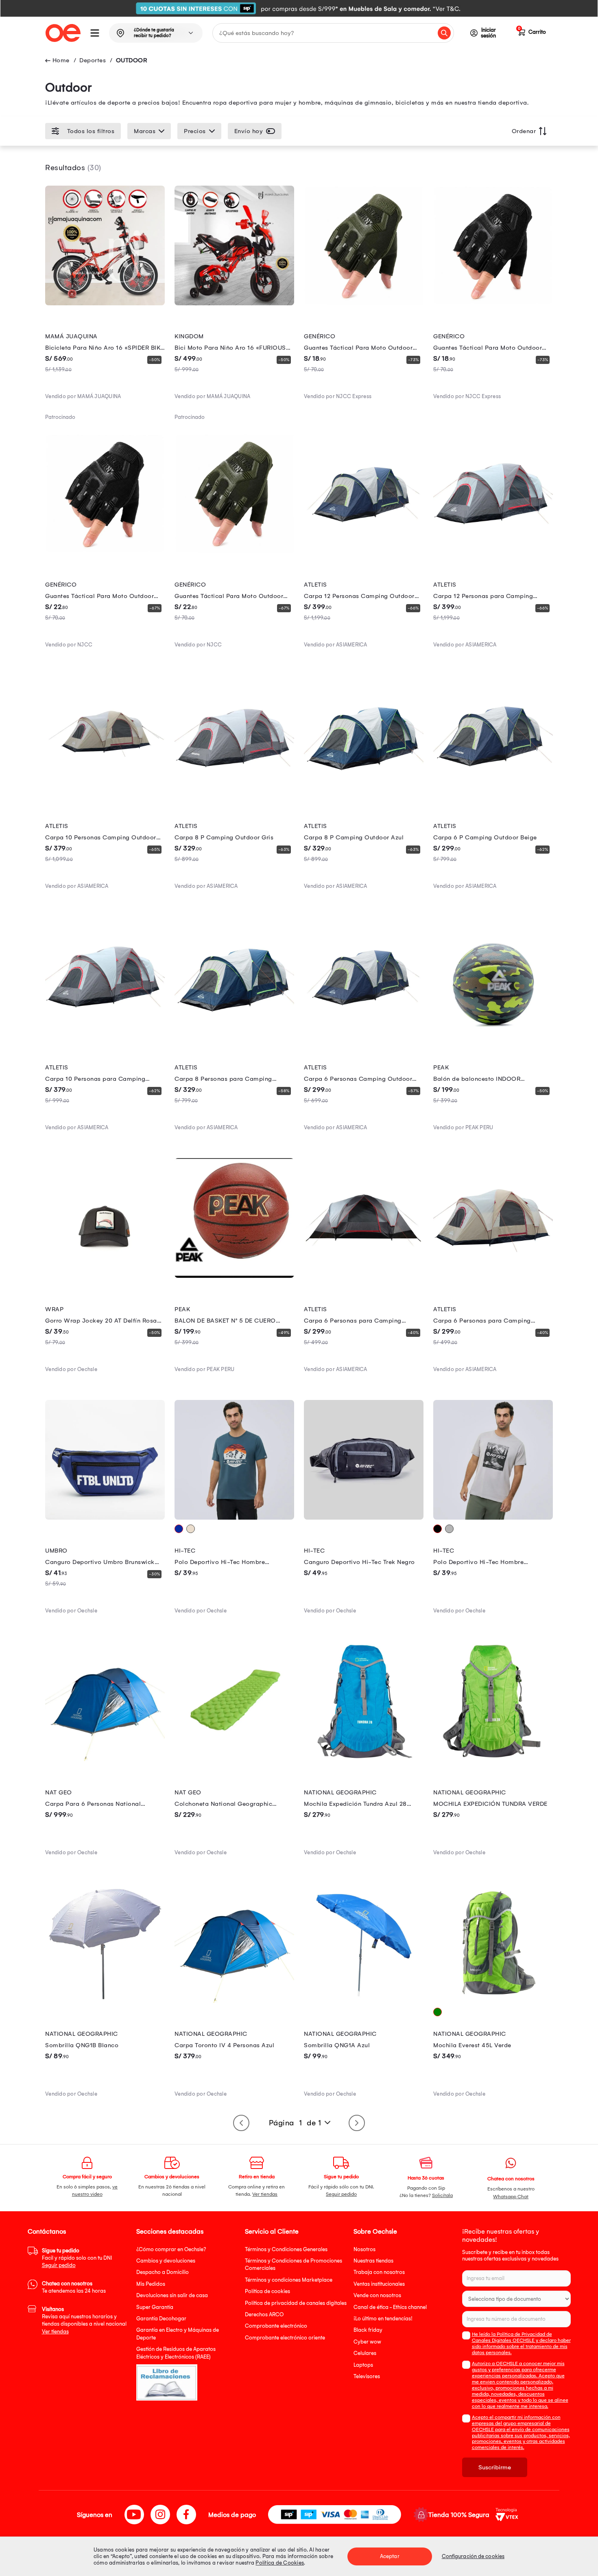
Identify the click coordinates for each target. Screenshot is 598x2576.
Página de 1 (295, 2123)
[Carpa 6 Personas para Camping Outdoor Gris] (364, 1276)
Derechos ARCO (264, 2314)
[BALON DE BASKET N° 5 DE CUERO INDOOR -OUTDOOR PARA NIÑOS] (234, 1276)
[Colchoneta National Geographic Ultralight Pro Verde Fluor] (234, 1759)
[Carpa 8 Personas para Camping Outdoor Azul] (234, 1034)
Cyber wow (367, 2342)
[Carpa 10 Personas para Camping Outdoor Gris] (105, 1034)
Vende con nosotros (377, 2295)
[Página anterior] (241, 2123)
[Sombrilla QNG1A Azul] (364, 2001)
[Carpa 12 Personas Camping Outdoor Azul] (364, 551)
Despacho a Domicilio (163, 2272)
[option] (299, 8)
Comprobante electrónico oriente (285, 2338)
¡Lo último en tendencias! (383, 2319)
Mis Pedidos (151, 2284)
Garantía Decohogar (161, 2319)
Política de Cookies (280, 2563)
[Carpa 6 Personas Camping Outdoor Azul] (364, 1034)
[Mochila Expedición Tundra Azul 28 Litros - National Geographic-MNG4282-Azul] (364, 1759)
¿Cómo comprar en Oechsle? (171, 2249)
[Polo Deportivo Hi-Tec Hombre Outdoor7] (493, 1518)
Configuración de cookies (473, 2556)
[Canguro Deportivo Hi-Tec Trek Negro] (364, 1518)
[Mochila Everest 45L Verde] (493, 2001)
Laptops (363, 2365)
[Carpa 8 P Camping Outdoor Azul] (364, 793)
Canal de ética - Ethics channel (390, 2307)
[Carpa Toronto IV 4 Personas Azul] (234, 2001)
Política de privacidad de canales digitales (296, 2303)
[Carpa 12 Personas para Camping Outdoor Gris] (493, 551)
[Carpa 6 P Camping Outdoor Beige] (493, 793)
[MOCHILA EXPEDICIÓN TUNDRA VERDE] (493, 1759)
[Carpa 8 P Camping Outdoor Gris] (234, 793)
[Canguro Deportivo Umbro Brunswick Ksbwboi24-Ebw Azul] (105, 1518)
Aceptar (390, 2556)
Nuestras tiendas (373, 2261)
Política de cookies (267, 2291)
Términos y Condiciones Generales (286, 2249)
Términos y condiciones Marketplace (289, 2280)
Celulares (365, 2353)
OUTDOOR (132, 60)
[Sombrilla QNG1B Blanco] (105, 2001)
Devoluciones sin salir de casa (172, 2295)
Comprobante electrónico (276, 2326)
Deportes (93, 60)
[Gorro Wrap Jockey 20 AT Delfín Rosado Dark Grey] (105, 1276)
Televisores (367, 2376)
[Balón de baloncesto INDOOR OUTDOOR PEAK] (493, 1034)
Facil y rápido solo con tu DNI (77, 2258)
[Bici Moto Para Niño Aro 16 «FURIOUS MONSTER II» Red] (234, 303)
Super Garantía (155, 2307)
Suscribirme (495, 2467)
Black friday (368, 2330)
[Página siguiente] (357, 2123)
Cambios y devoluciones (166, 2261)
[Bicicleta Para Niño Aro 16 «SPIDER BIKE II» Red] (105, 303)
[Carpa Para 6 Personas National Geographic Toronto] (105, 1759)
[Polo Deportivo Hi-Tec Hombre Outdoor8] (234, 1518)
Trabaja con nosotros (379, 2272)
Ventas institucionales (379, 2284)
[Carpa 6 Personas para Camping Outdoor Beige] (493, 1276)
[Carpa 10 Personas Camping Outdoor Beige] (105, 793)
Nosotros (364, 2249)
